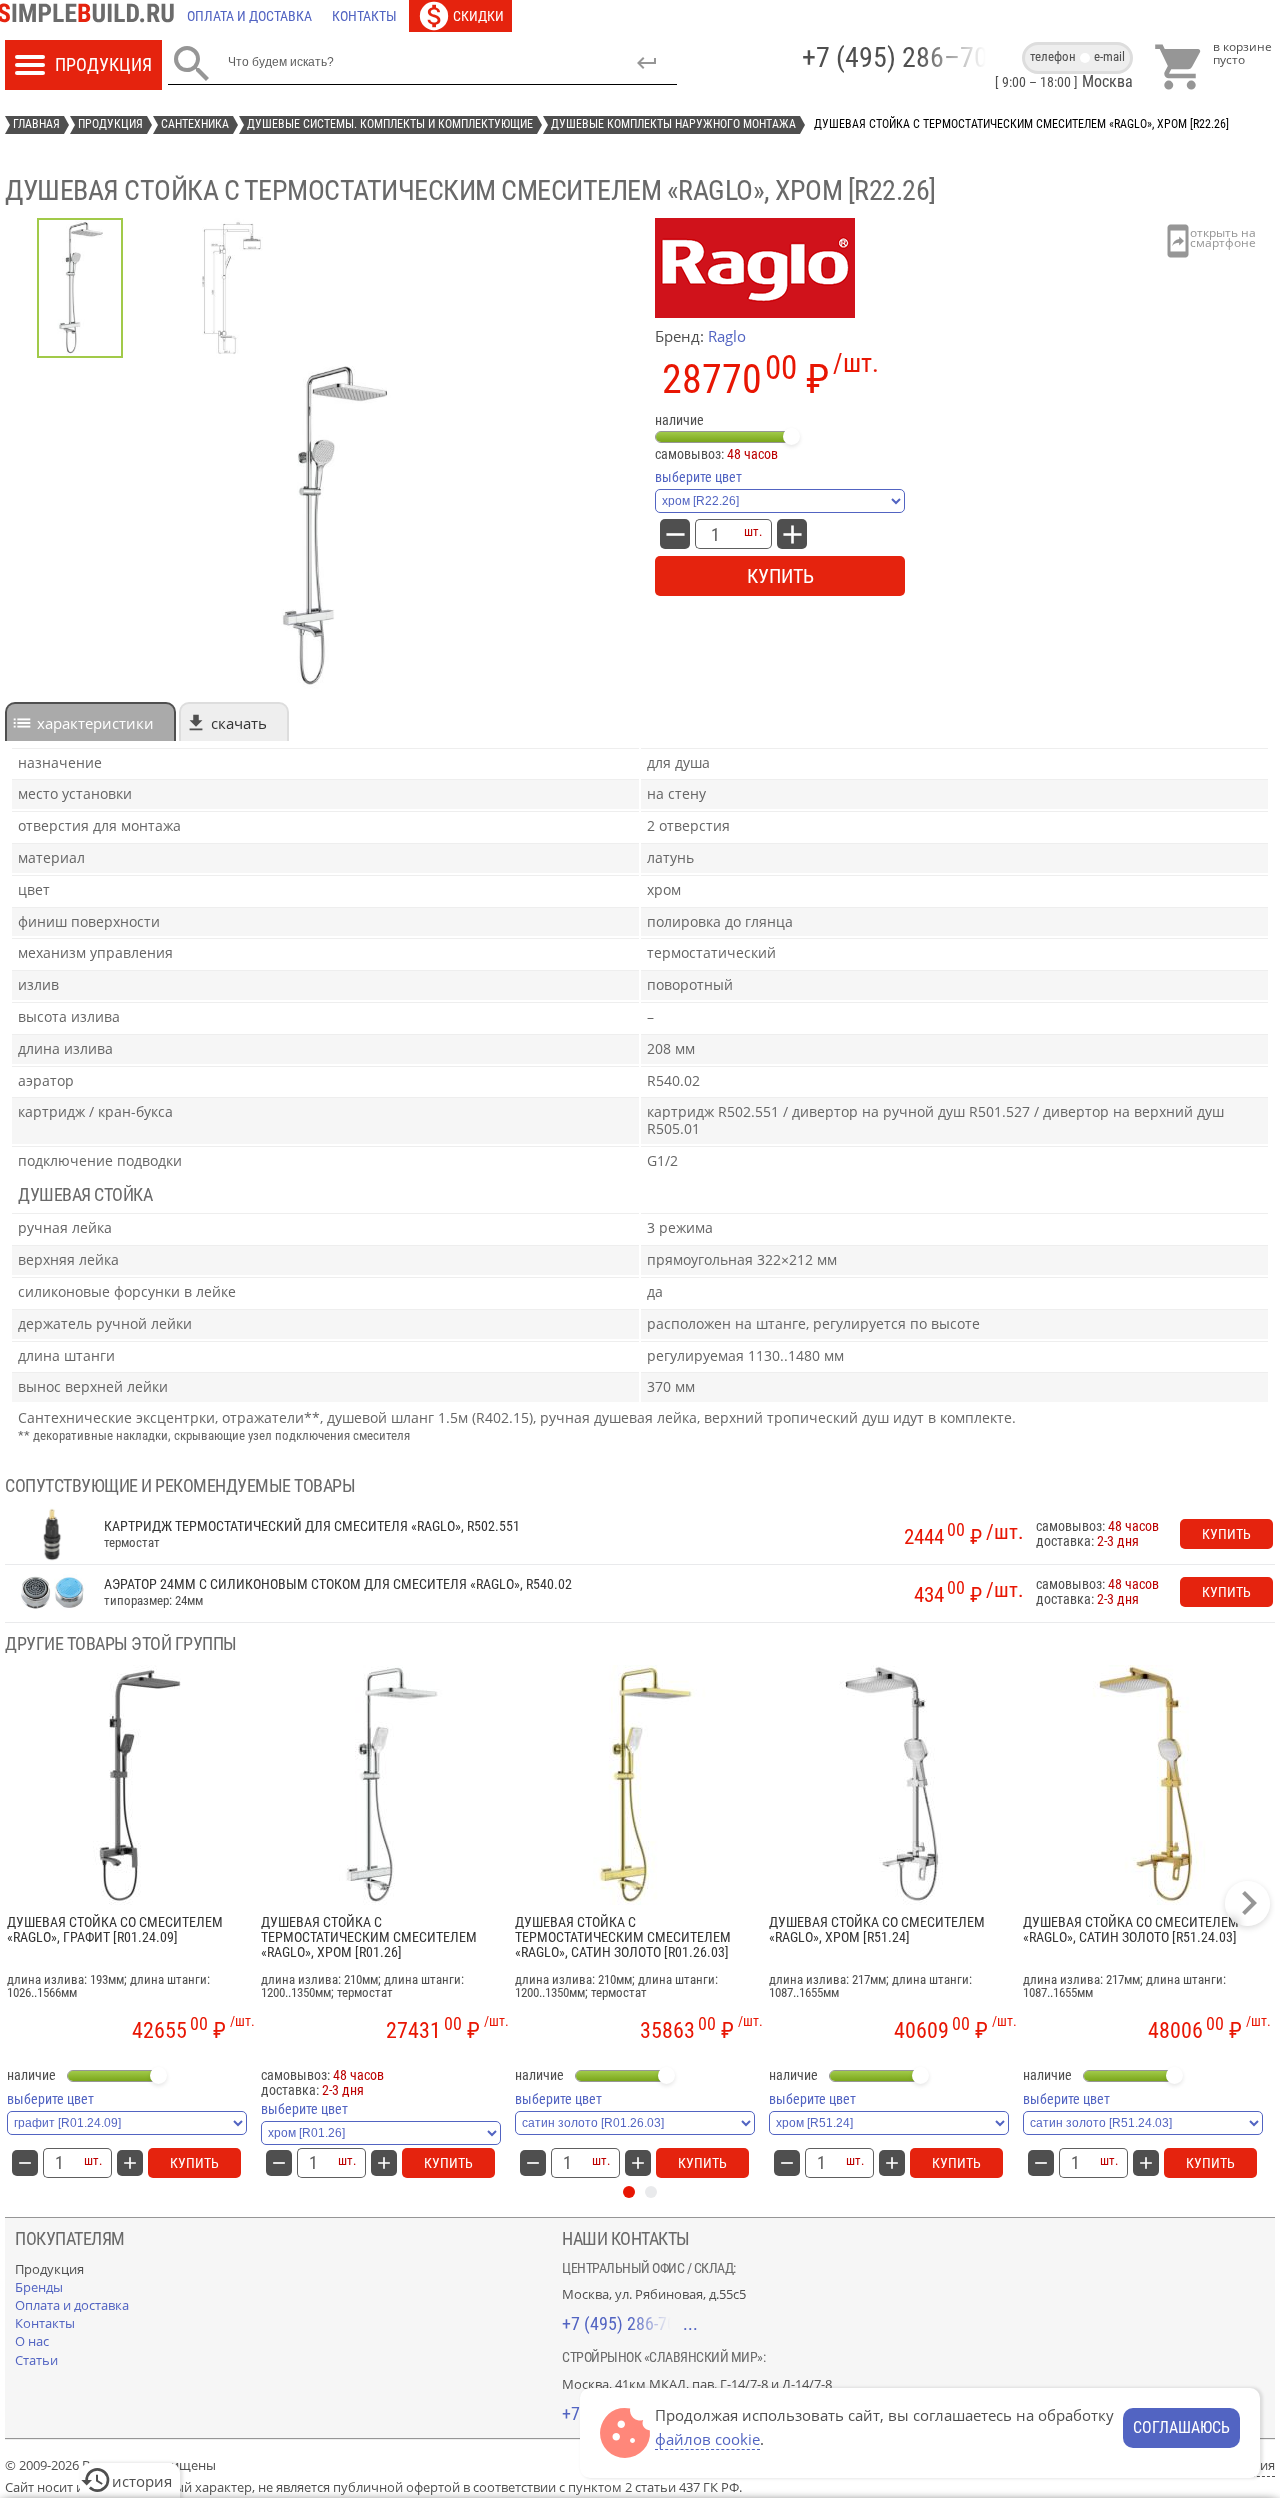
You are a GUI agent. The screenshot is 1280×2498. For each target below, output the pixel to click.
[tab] (90, 721)
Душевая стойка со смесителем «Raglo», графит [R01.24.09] (115, 1930)
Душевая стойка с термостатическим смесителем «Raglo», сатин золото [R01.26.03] (623, 1938)
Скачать (239, 723)
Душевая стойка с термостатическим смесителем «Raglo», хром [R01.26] (369, 1938)
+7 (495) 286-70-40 (630, 2323)
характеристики (95, 723)
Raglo (727, 336)
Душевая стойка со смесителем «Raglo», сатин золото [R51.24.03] (1131, 1930)
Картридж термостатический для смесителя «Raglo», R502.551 (312, 1526)
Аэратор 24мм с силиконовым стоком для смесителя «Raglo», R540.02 (338, 1584)
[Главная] (91, 16)
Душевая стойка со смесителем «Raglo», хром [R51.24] (877, 1930)
